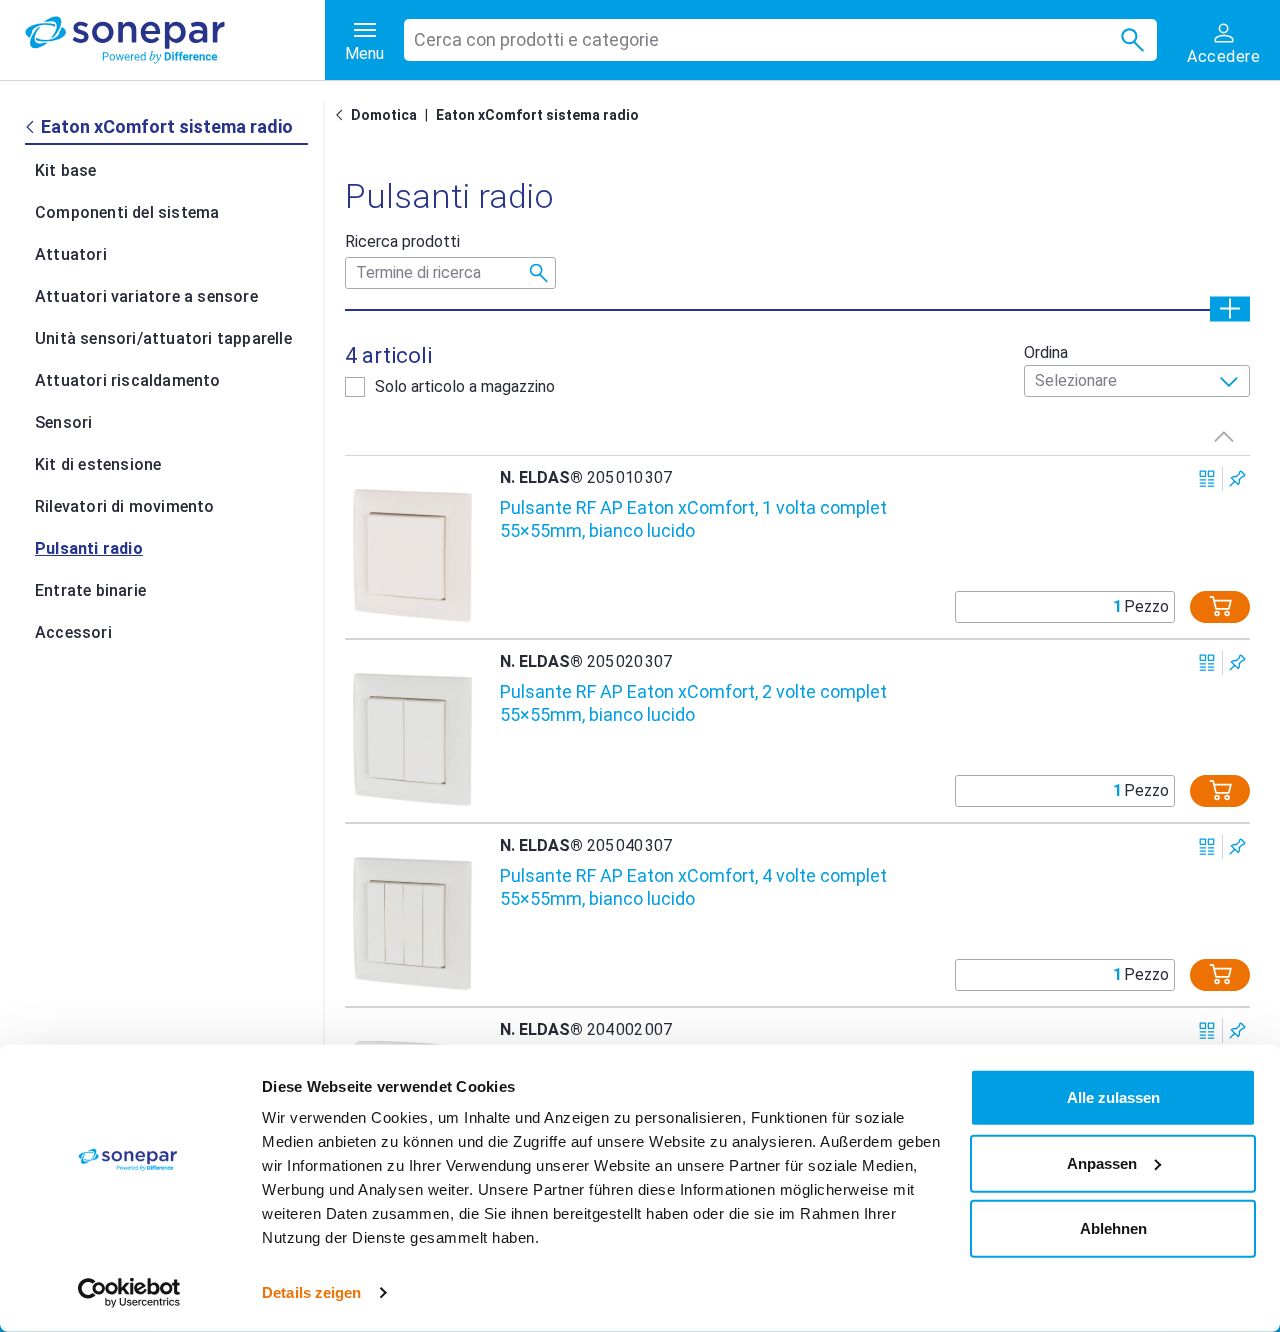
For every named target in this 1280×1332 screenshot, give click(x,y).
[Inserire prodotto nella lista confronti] (1207, 478)
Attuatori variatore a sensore (146, 296)
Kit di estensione (98, 464)
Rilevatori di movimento (125, 506)
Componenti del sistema (127, 212)
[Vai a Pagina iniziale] (343, 115)
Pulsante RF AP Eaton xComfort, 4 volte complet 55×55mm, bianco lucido (693, 887)
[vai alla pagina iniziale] (175, 40)
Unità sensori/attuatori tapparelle (163, 338)
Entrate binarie (90, 590)
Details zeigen (311, 1292)
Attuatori (71, 254)
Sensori (63, 422)
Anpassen (1102, 1162)
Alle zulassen (1113, 1097)
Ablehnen (1113, 1228)
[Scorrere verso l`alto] (1224, 436)
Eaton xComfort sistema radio (537, 115)
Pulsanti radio (89, 548)
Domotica (384, 115)
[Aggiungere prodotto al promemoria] (1237, 478)
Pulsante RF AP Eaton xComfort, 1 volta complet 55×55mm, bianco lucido (693, 519)
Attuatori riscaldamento (128, 380)
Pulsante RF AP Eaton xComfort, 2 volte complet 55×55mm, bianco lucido (693, 703)
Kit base (66, 170)
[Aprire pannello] (1230, 308)
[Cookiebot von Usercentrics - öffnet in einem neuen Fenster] (129, 1293)
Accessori (73, 632)
